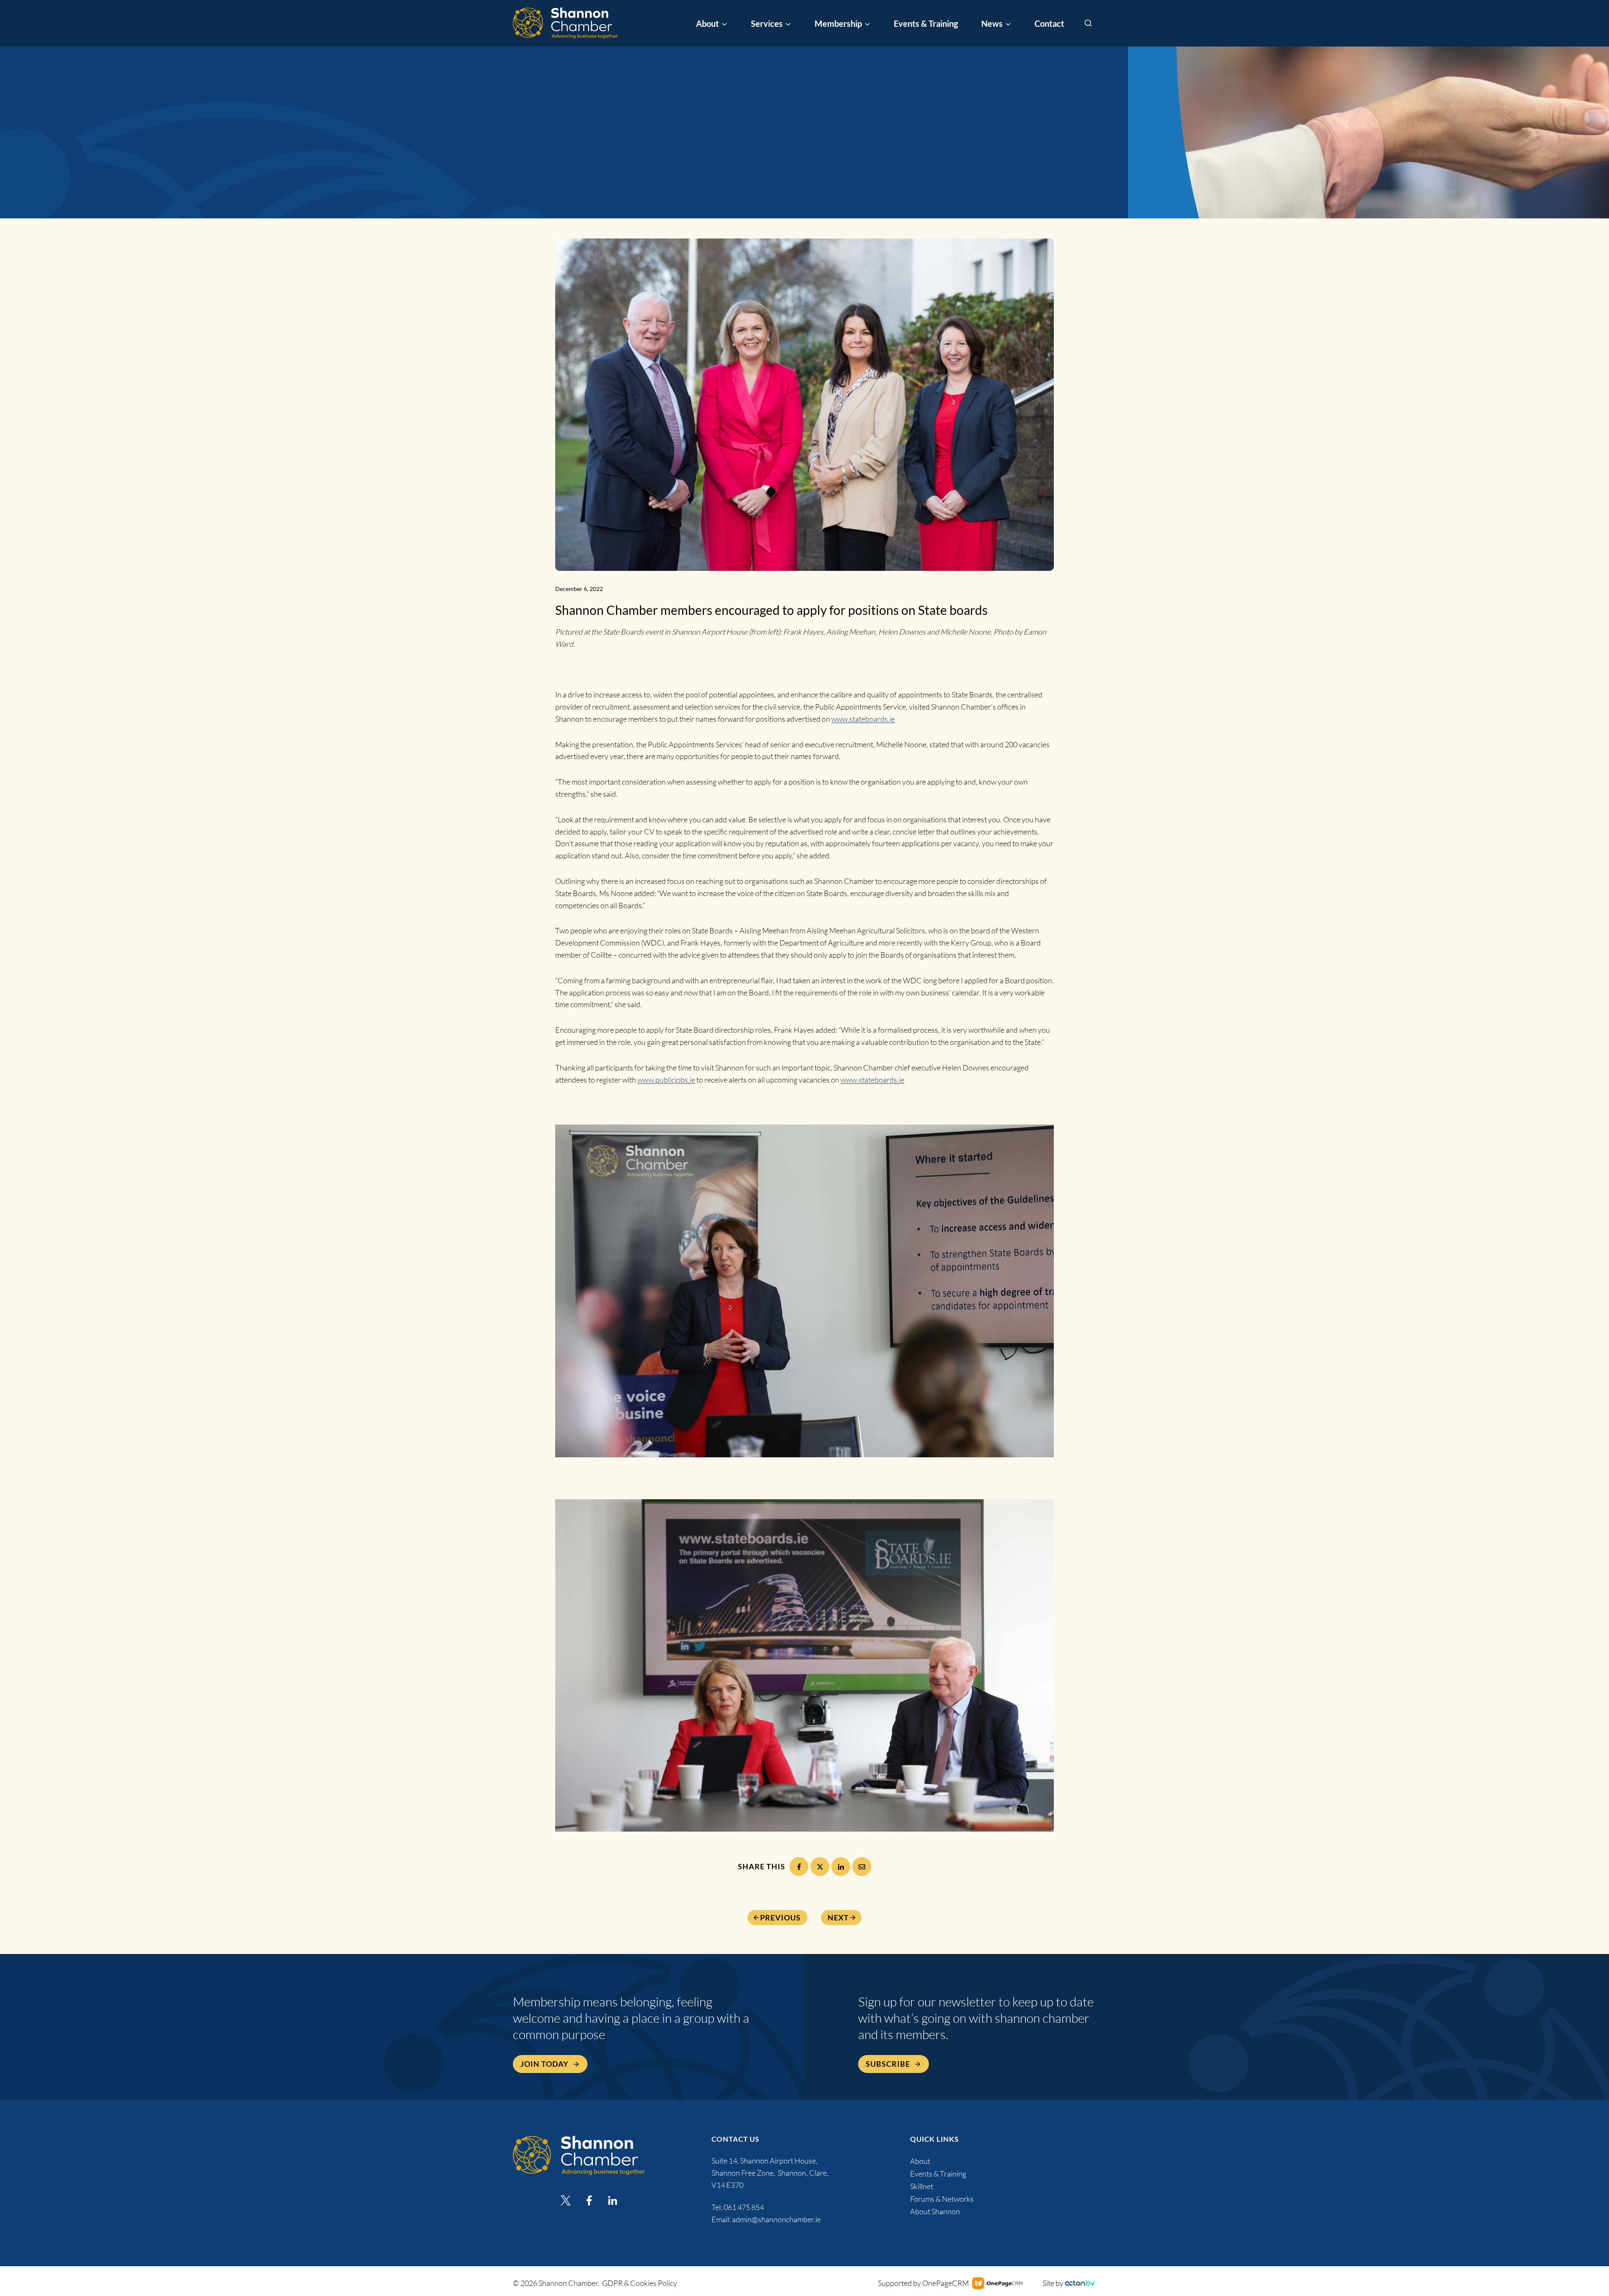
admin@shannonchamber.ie (776, 2219)
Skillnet (922, 2186)
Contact (1049, 23)
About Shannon (935, 2211)
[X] (820, 1867)
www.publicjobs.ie (666, 1080)
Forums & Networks (942, 2199)
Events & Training (926, 23)
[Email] (862, 1867)
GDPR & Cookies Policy (640, 2283)
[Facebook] (799, 1867)
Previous (780, 1918)
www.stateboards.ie (863, 719)
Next (838, 1918)
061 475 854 (744, 2207)
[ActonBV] (1080, 2283)
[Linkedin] (613, 2200)
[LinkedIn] (841, 1867)
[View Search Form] (1088, 23)
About (920, 2161)
